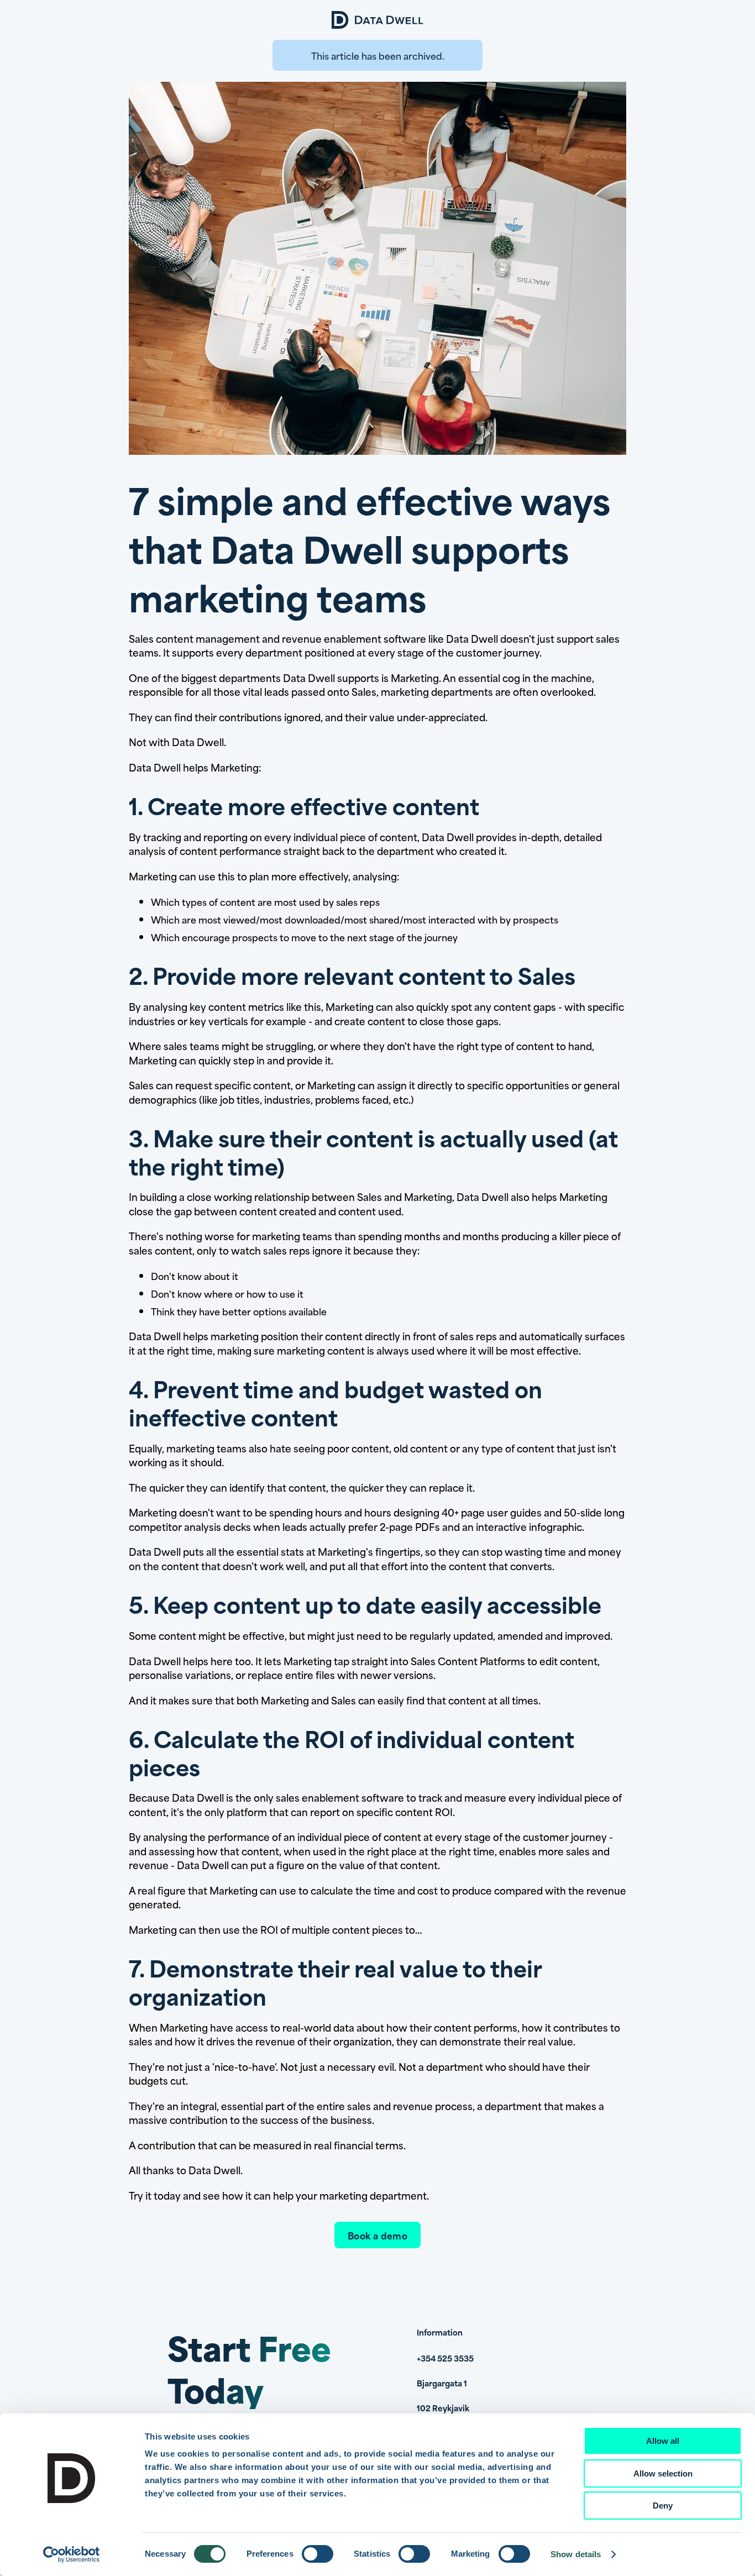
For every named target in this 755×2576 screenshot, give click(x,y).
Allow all (663, 2441)
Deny (663, 2506)
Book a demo (377, 2235)
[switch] (318, 2554)
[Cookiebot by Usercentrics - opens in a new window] (72, 2554)
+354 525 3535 (445, 2358)
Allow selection (663, 2473)
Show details (576, 2554)
